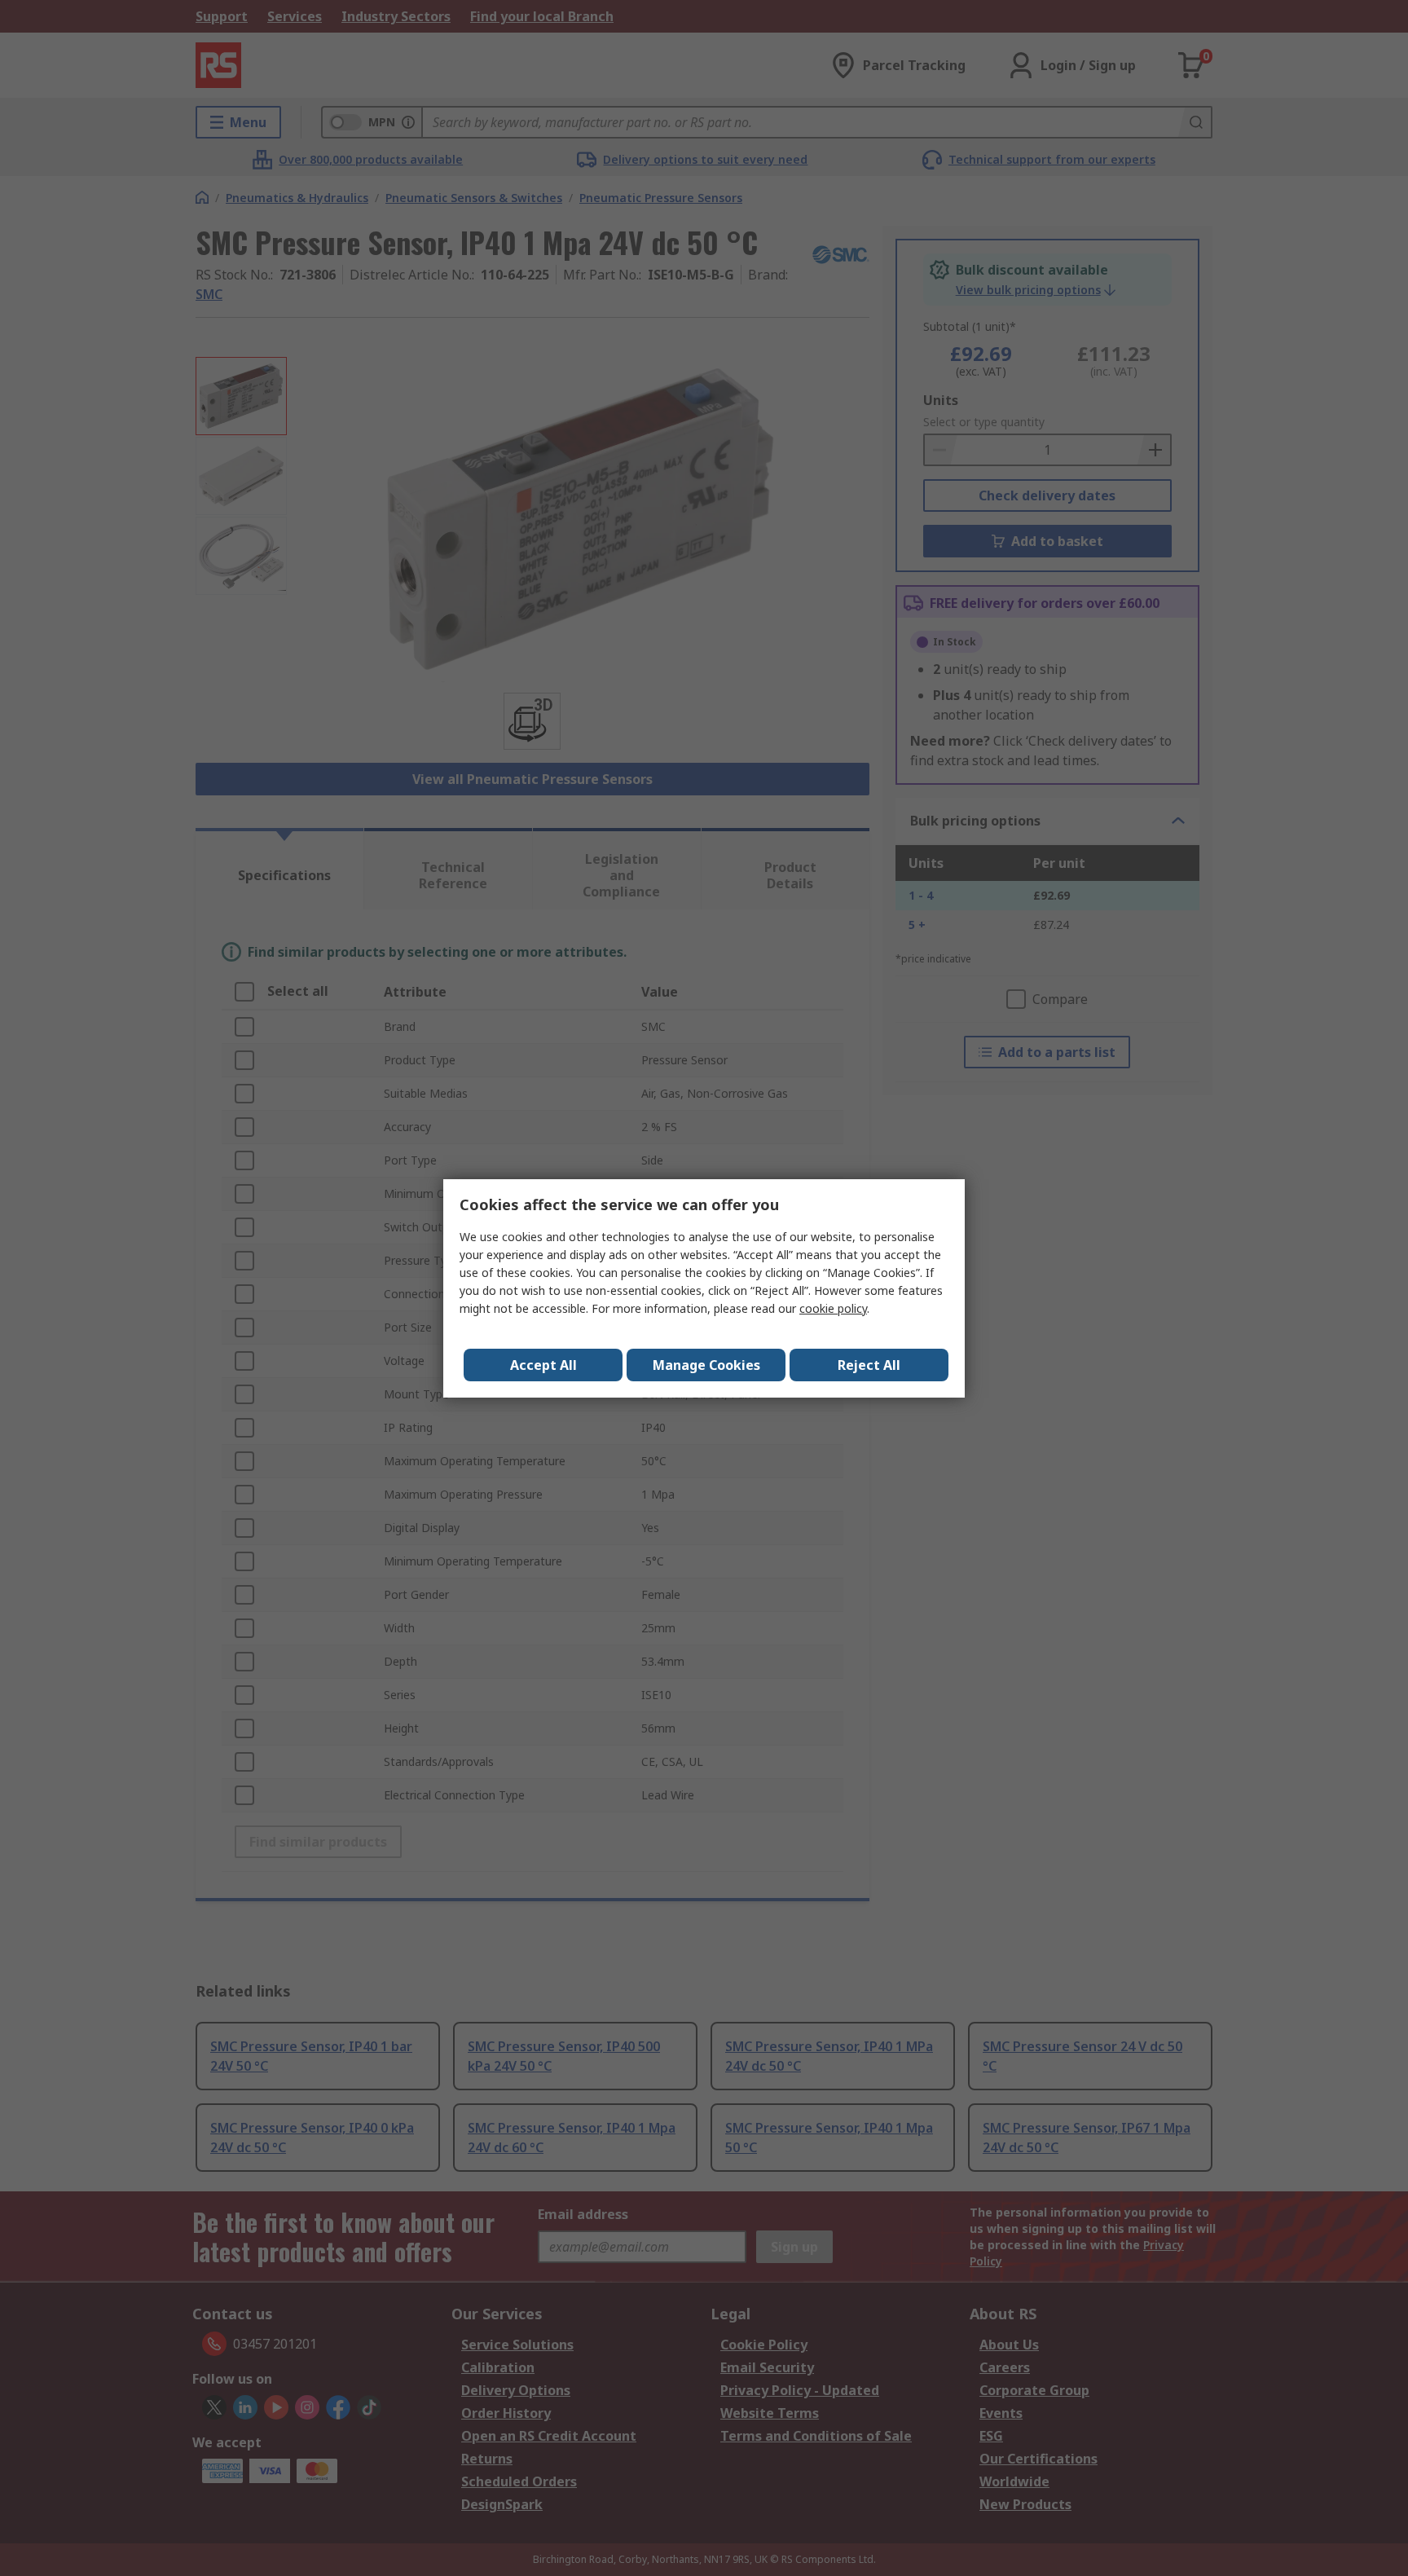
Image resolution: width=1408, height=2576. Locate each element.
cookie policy (833, 1308)
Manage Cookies (706, 1365)
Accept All (543, 1365)
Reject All (869, 1365)
